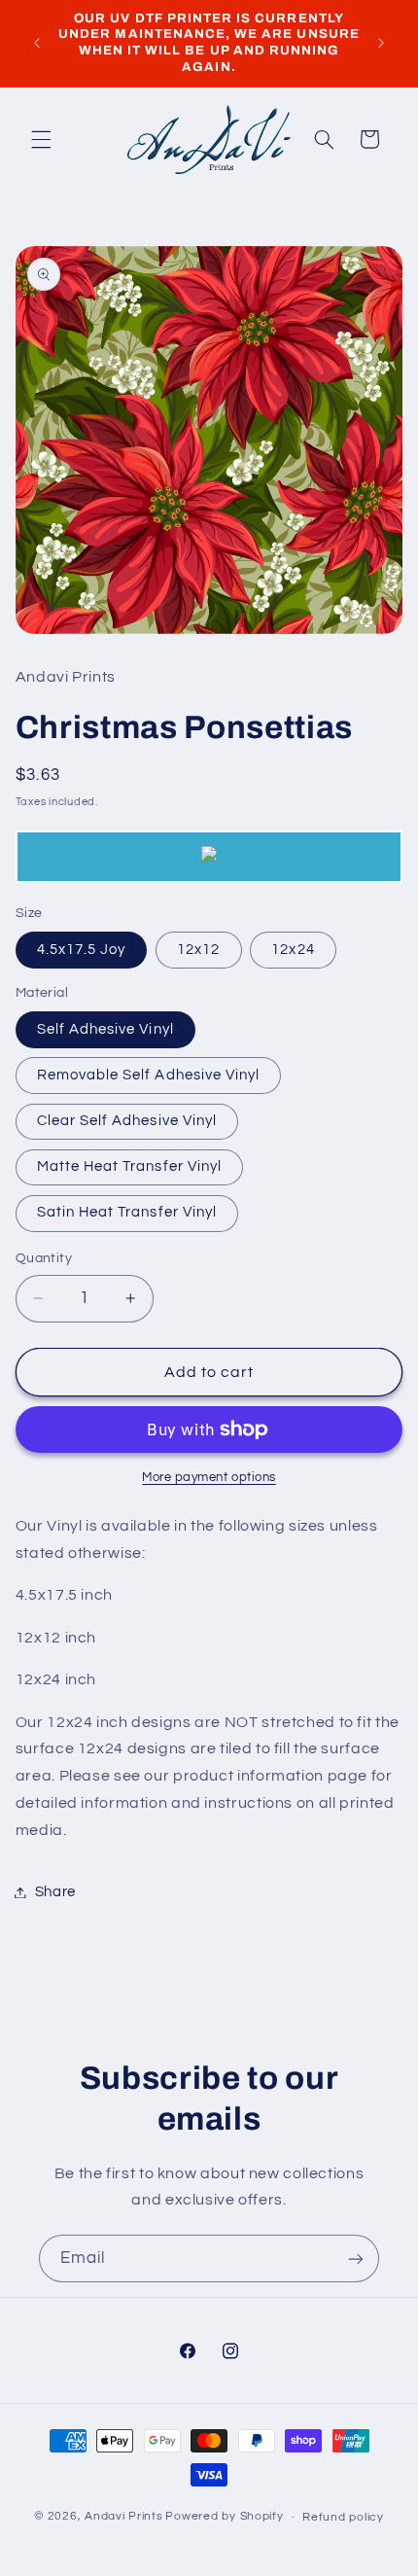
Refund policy (343, 2517)
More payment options (209, 1478)
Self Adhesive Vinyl (105, 1029)
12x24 (293, 950)
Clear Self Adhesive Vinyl (127, 1121)
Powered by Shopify (224, 2517)
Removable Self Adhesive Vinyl (148, 1075)
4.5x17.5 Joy (82, 950)
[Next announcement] (381, 43)
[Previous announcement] (37, 43)
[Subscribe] (356, 2258)
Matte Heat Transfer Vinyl (129, 1166)
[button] (41, 139)
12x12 (198, 950)
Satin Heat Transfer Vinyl (127, 1212)
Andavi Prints (124, 2517)
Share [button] (55, 1892)
